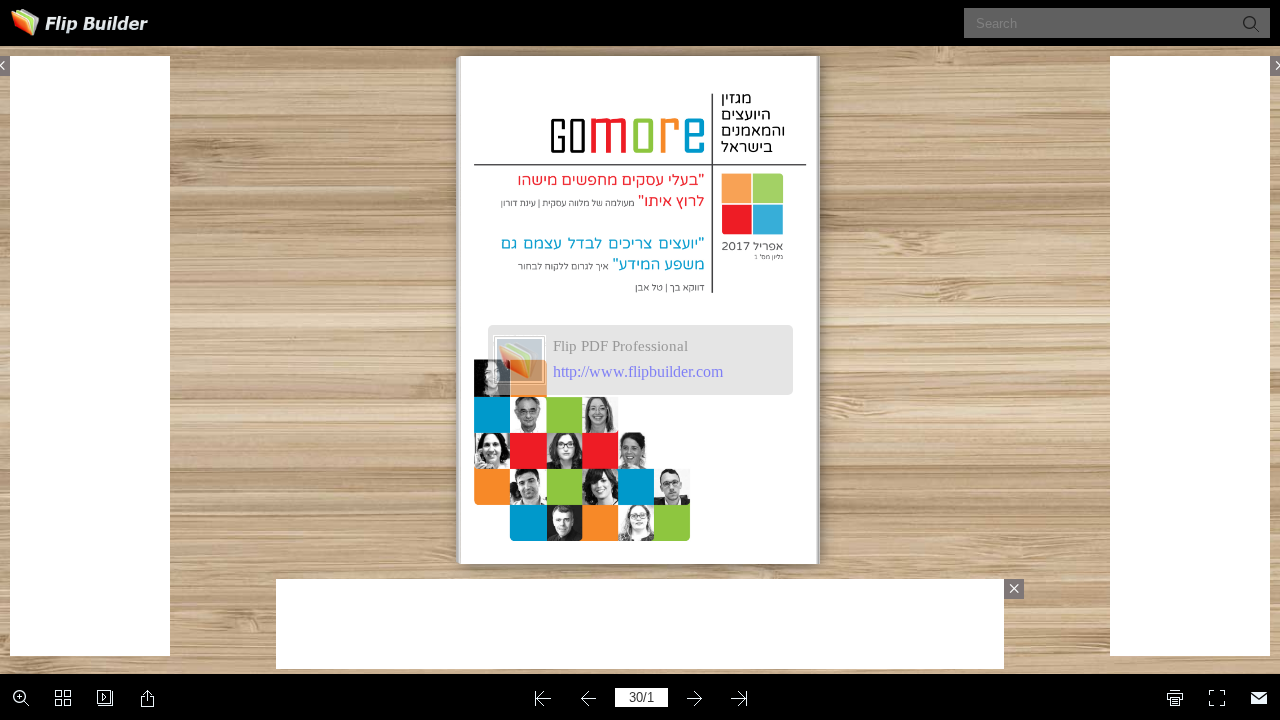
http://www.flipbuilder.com (638, 371)
